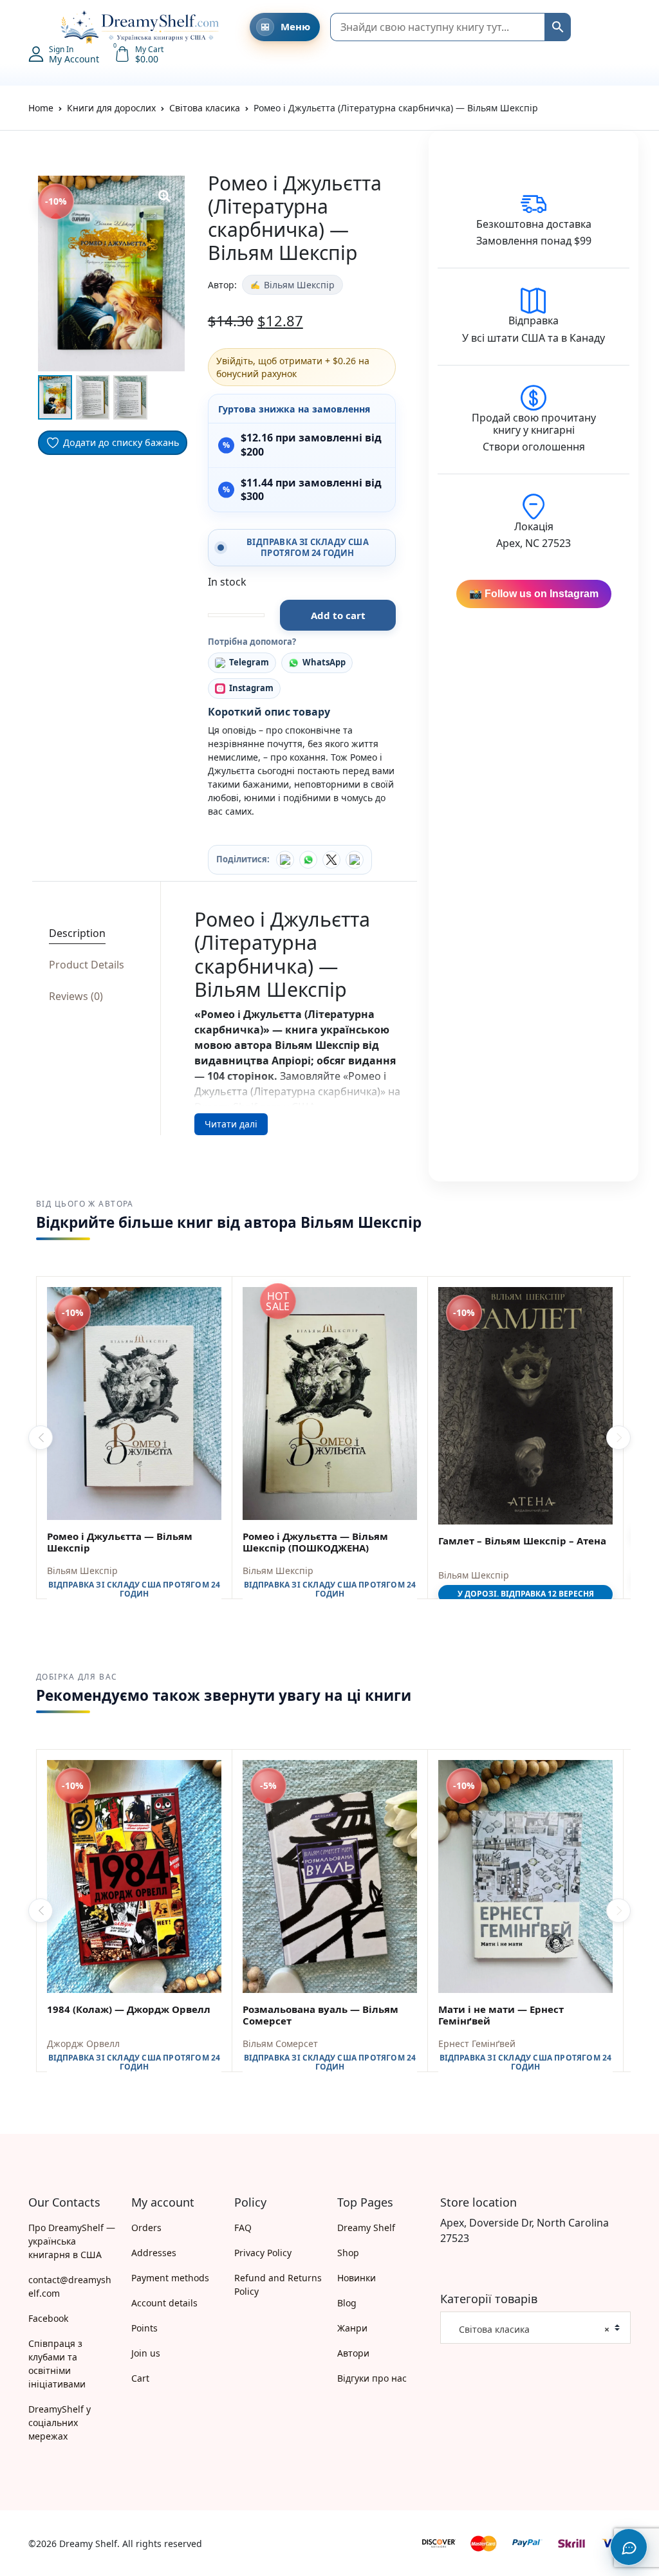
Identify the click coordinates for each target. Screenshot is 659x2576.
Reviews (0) (76, 996)
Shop (348, 2253)
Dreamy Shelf (366, 2228)
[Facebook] (285, 860)
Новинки (357, 2278)
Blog (347, 2303)
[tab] (92, 933)
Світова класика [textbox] (530, 2329)
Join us (146, 2353)
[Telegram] (355, 860)
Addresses (154, 2253)
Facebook (48, 2318)
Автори (353, 2353)
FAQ (243, 2228)
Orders (146, 2228)
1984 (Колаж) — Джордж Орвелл (129, 2009)
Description (77, 933)
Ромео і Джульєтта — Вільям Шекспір (120, 1542)
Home (41, 108)
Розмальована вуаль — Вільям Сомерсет (320, 2015)
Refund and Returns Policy (278, 2284)
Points (144, 2328)
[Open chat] (629, 2547)
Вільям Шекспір (299, 285)
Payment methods (170, 2278)
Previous (41, 1438)
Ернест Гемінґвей (477, 2043)
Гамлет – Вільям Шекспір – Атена (522, 1541)
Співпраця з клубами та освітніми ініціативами (57, 2364)
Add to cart (338, 615)
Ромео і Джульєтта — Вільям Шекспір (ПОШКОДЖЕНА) (315, 1542)
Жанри (352, 2328)
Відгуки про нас (372, 2378)
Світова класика (205, 108)
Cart (140, 2378)
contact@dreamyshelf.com (70, 2286)
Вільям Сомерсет (280, 2043)
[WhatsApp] (308, 860)
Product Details (87, 965)
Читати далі (231, 1124)
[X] (331, 860)
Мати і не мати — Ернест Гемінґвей (501, 2015)
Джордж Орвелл (83, 2043)
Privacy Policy (263, 2253)
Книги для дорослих (111, 108)
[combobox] (535, 2328)
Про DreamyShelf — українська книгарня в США (72, 2241)
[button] (35, 27)
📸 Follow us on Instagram (534, 594)
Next (618, 1438)
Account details (164, 2303)
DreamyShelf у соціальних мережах (60, 2423)
